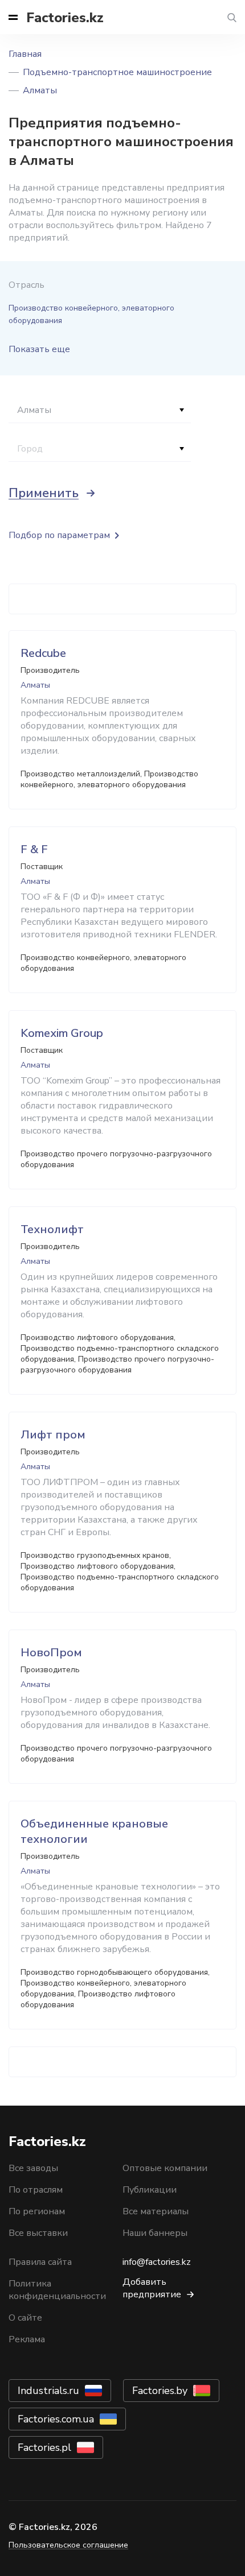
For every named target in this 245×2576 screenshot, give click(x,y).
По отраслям (36, 2190)
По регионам (37, 2211)
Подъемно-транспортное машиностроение (117, 72)
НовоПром (51, 1653)
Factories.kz (65, 18)
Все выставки (38, 2233)
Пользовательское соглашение (68, 2545)
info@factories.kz (157, 2262)
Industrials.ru (48, 2391)
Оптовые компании (165, 2168)
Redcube (43, 653)
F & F (34, 849)
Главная (25, 54)
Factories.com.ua (56, 2419)
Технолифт (52, 1229)
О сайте (25, 2318)
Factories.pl (44, 2447)
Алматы (40, 90)
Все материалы (156, 2211)
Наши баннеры (155, 2233)
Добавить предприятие (152, 2288)
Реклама (27, 2339)
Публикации (150, 2190)
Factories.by (160, 2391)
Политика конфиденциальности (57, 2290)
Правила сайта (40, 2262)
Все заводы (33, 2168)
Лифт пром (53, 1435)
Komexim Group (62, 1033)
